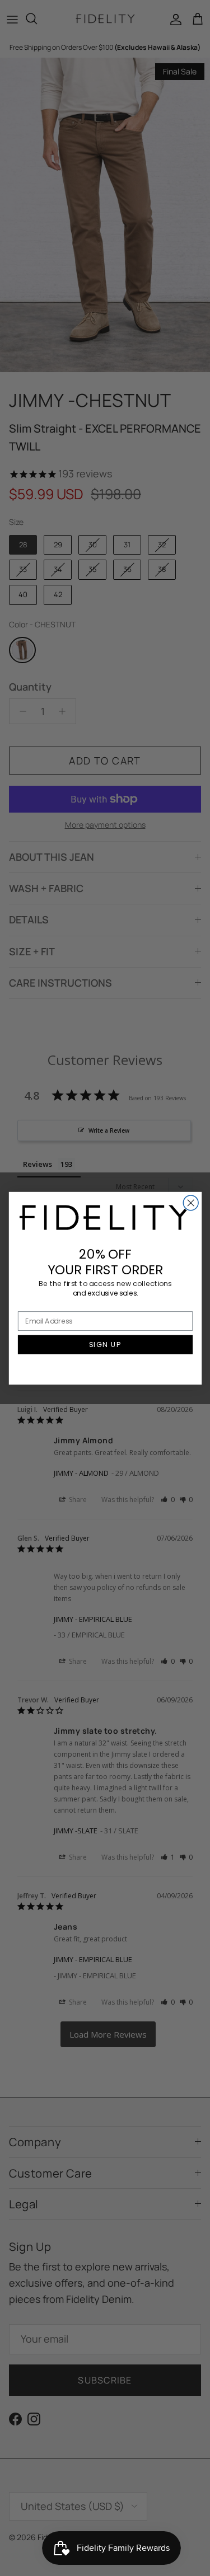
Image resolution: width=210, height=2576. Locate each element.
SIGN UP (105, 1344)
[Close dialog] (191, 1202)
